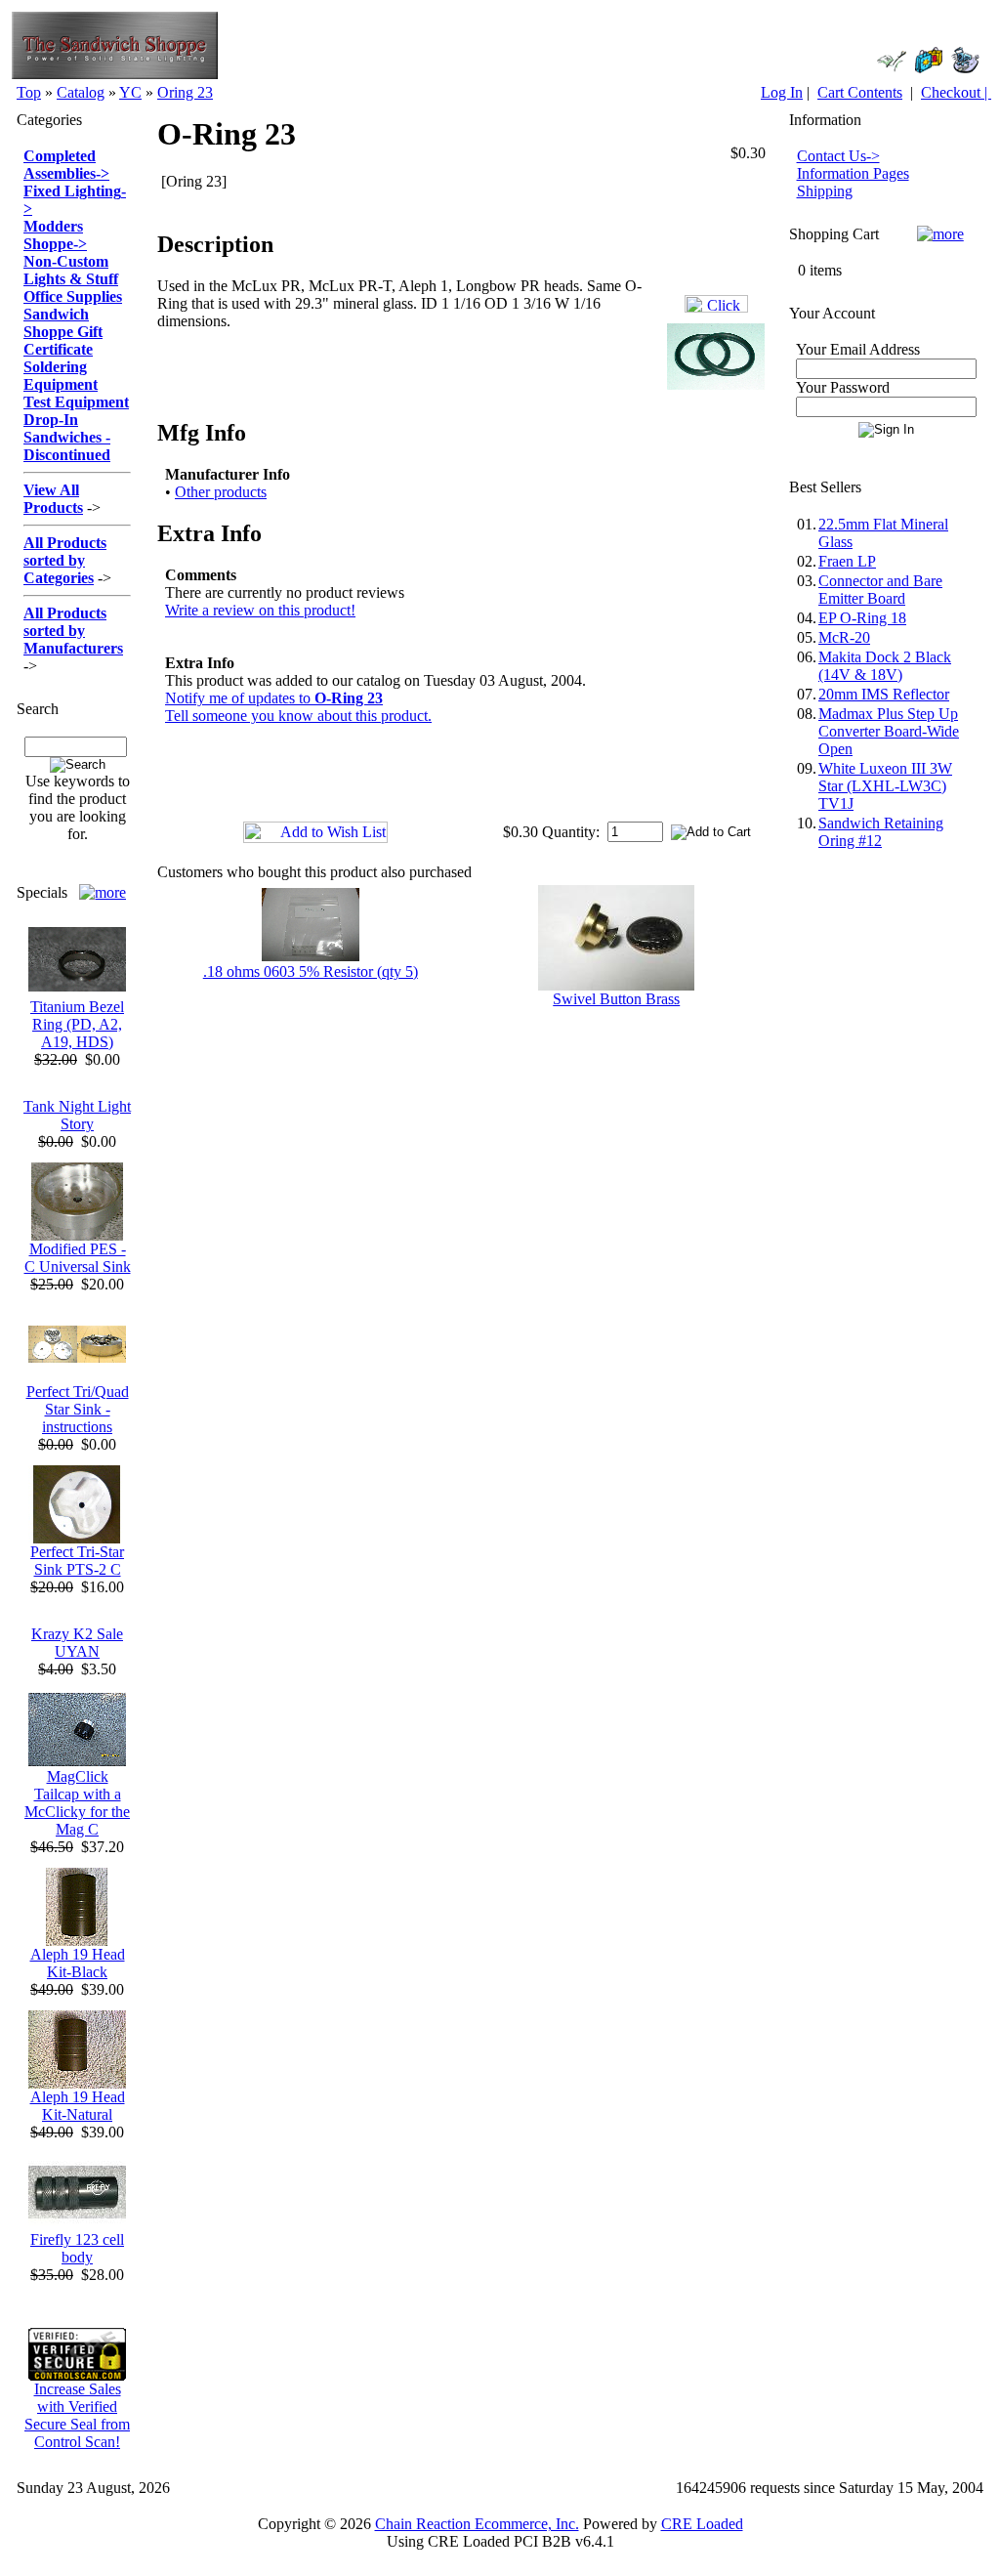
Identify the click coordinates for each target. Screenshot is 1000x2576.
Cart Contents (860, 92)
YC (130, 92)
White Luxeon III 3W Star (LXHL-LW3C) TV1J (885, 786)
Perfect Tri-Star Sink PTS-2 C (77, 1561)
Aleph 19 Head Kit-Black (78, 1963)
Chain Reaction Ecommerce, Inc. (477, 2524)
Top (29, 92)
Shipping (825, 191)
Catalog (81, 92)
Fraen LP (847, 561)
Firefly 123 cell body (77, 2248)
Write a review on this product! (260, 610)
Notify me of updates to (274, 698)
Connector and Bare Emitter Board (880, 590)
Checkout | (956, 92)
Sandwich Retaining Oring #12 (881, 832)
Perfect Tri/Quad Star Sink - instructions (78, 1409)
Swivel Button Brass (616, 999)
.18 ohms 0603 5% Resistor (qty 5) (311, 971)
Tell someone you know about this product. (298, 716)
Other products (221, 492)
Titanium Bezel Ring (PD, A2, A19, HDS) (77, 1024)
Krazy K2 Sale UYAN (77, 1643)
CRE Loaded (702, 2524)
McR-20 (844, 637)
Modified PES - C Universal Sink (78, 1258)
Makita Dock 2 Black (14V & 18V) (885, 666)
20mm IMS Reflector (884, 694)
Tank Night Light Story (77, 1115)
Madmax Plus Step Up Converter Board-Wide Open (889, 731)
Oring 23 (185, 92)
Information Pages (853, 173)
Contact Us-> (838, 156)
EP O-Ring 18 (862, 618)
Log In (782, 92)
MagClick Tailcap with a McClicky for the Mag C (77, 1803)
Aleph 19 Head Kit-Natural (78, 2106)
